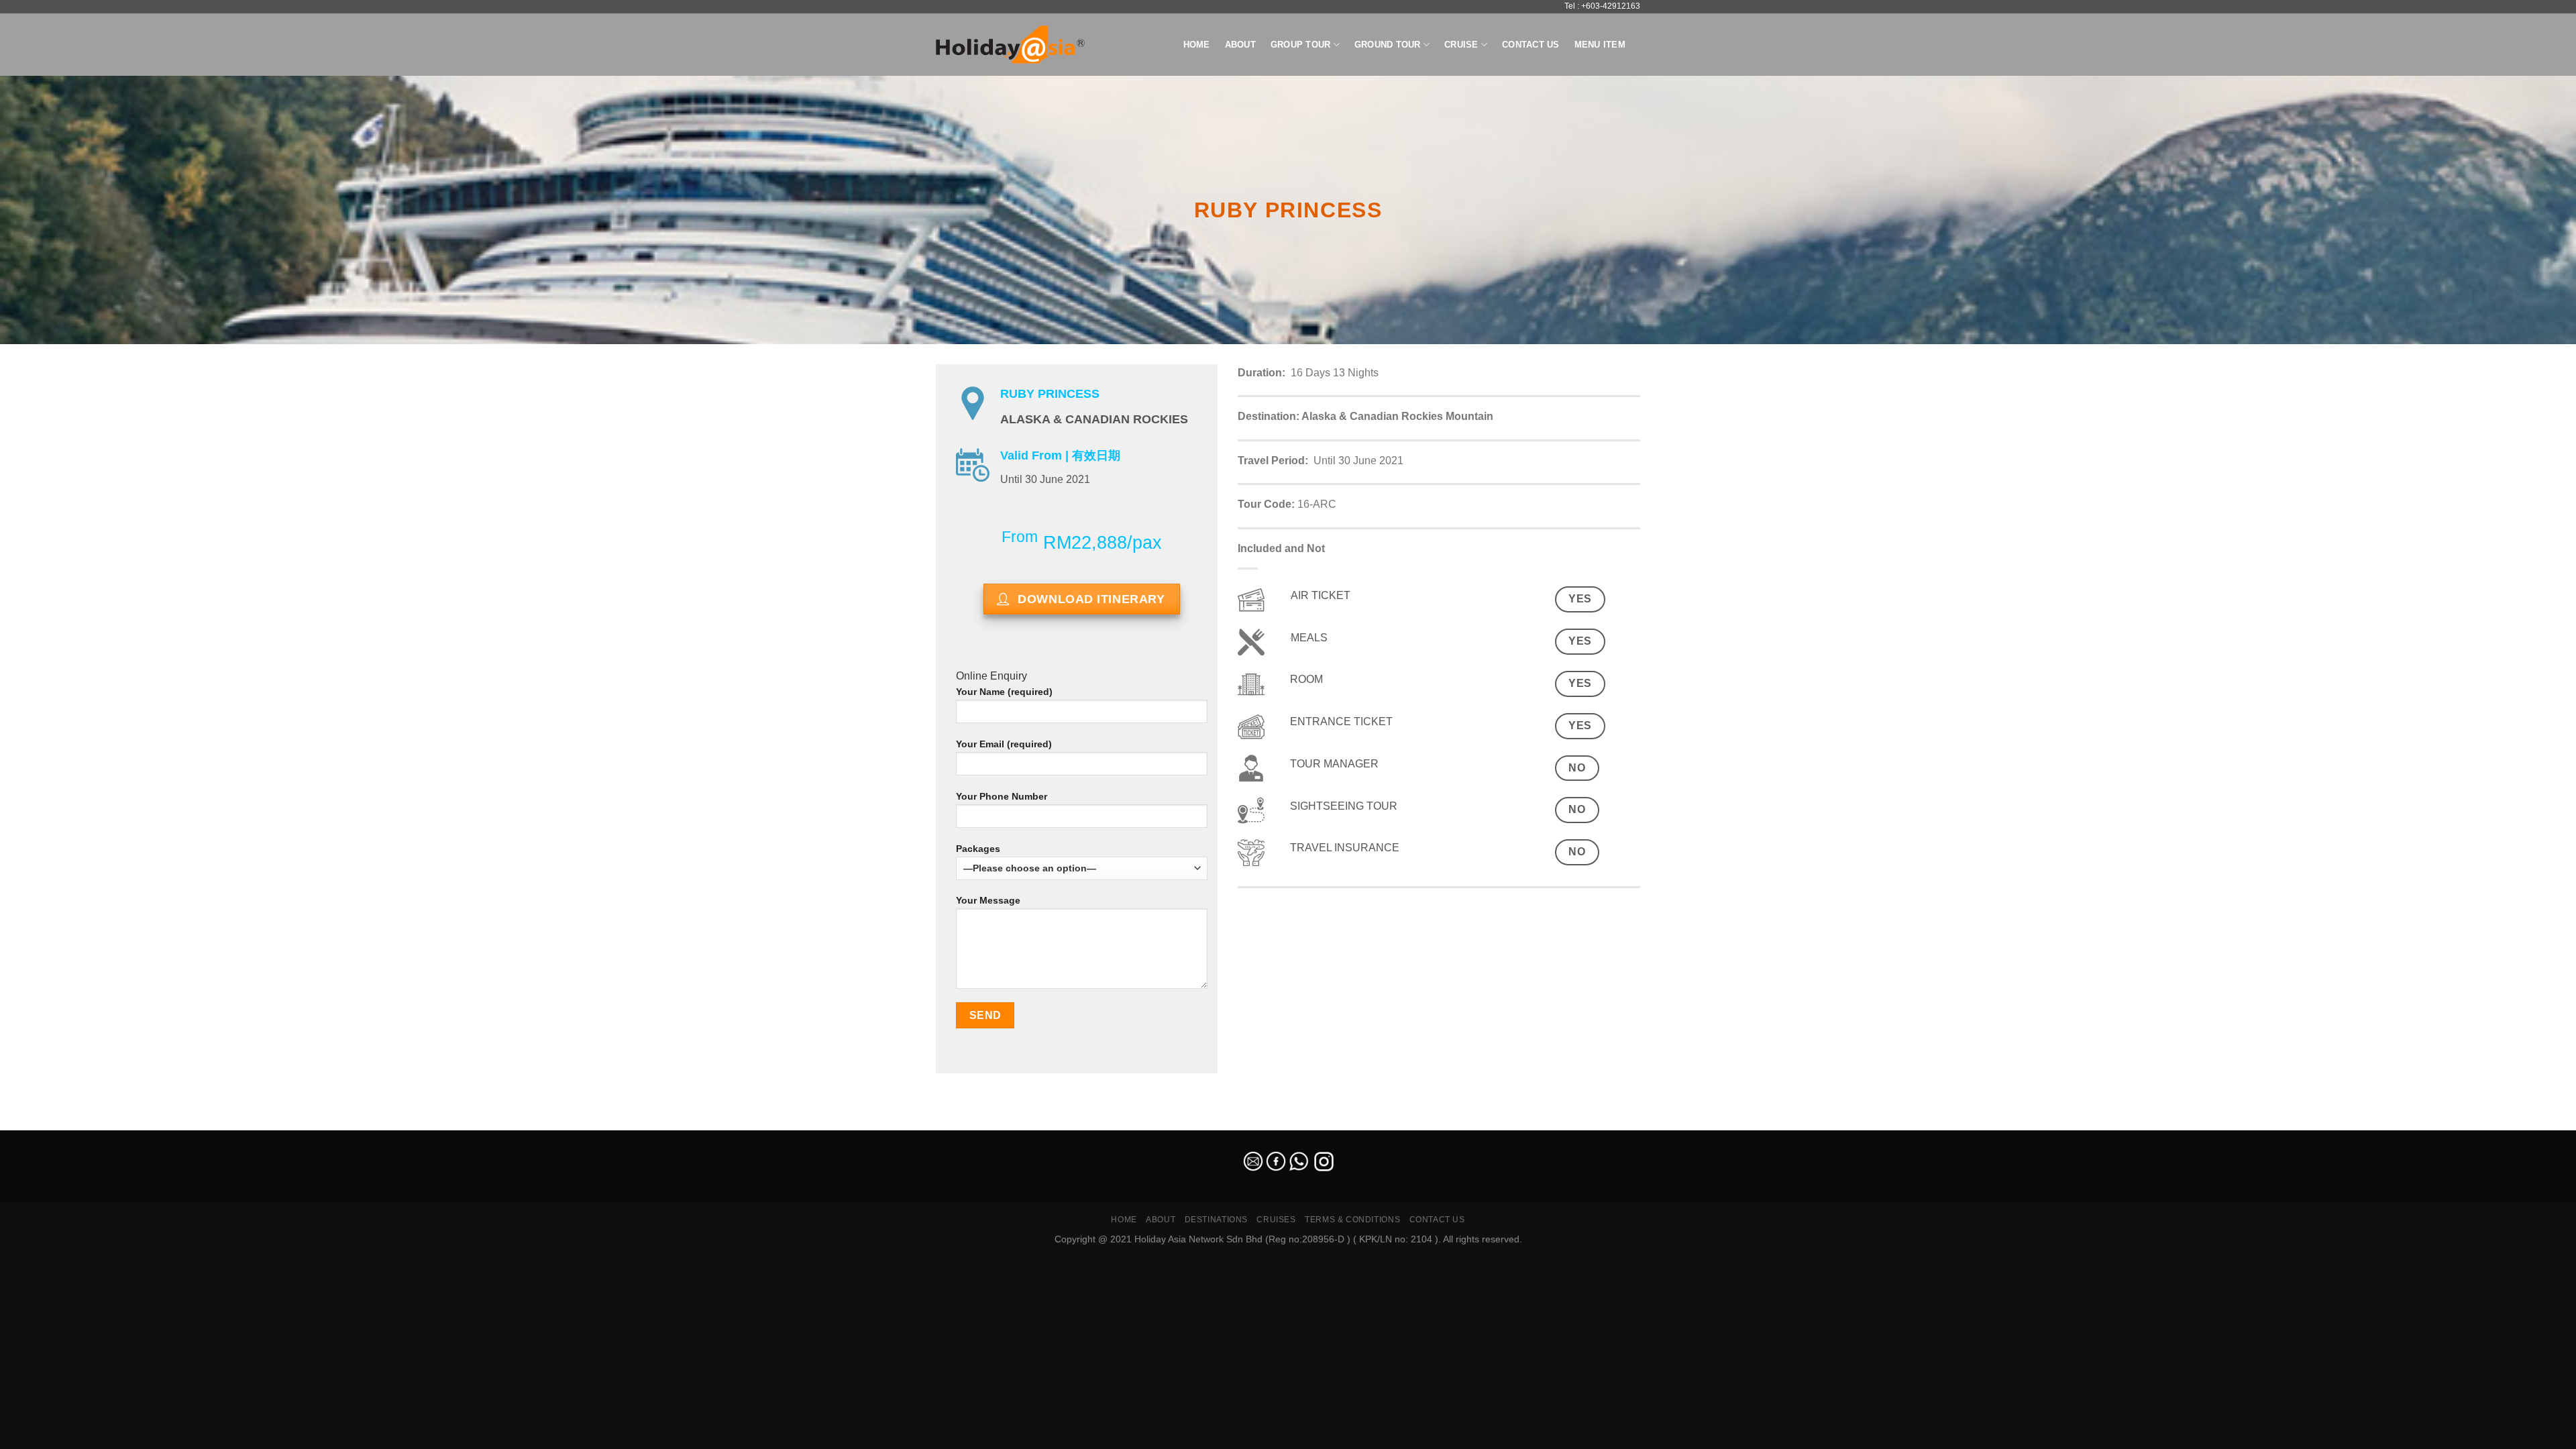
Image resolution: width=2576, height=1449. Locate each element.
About (1240, 45)
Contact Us (1531, 45)
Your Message (988, 900)
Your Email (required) (1004, 744)
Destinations (1216, 1220)
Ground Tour (1388, 45)
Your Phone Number (1002, 796)
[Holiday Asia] (1010, 45)
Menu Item (1600, 45)
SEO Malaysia (28, 1123)
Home (1197, 45)
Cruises (1276, 1220)
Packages (978, 849)
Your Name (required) (1004, 692)
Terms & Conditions (1352, 1220)
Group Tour (1301, 45)
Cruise (1461, 45)
